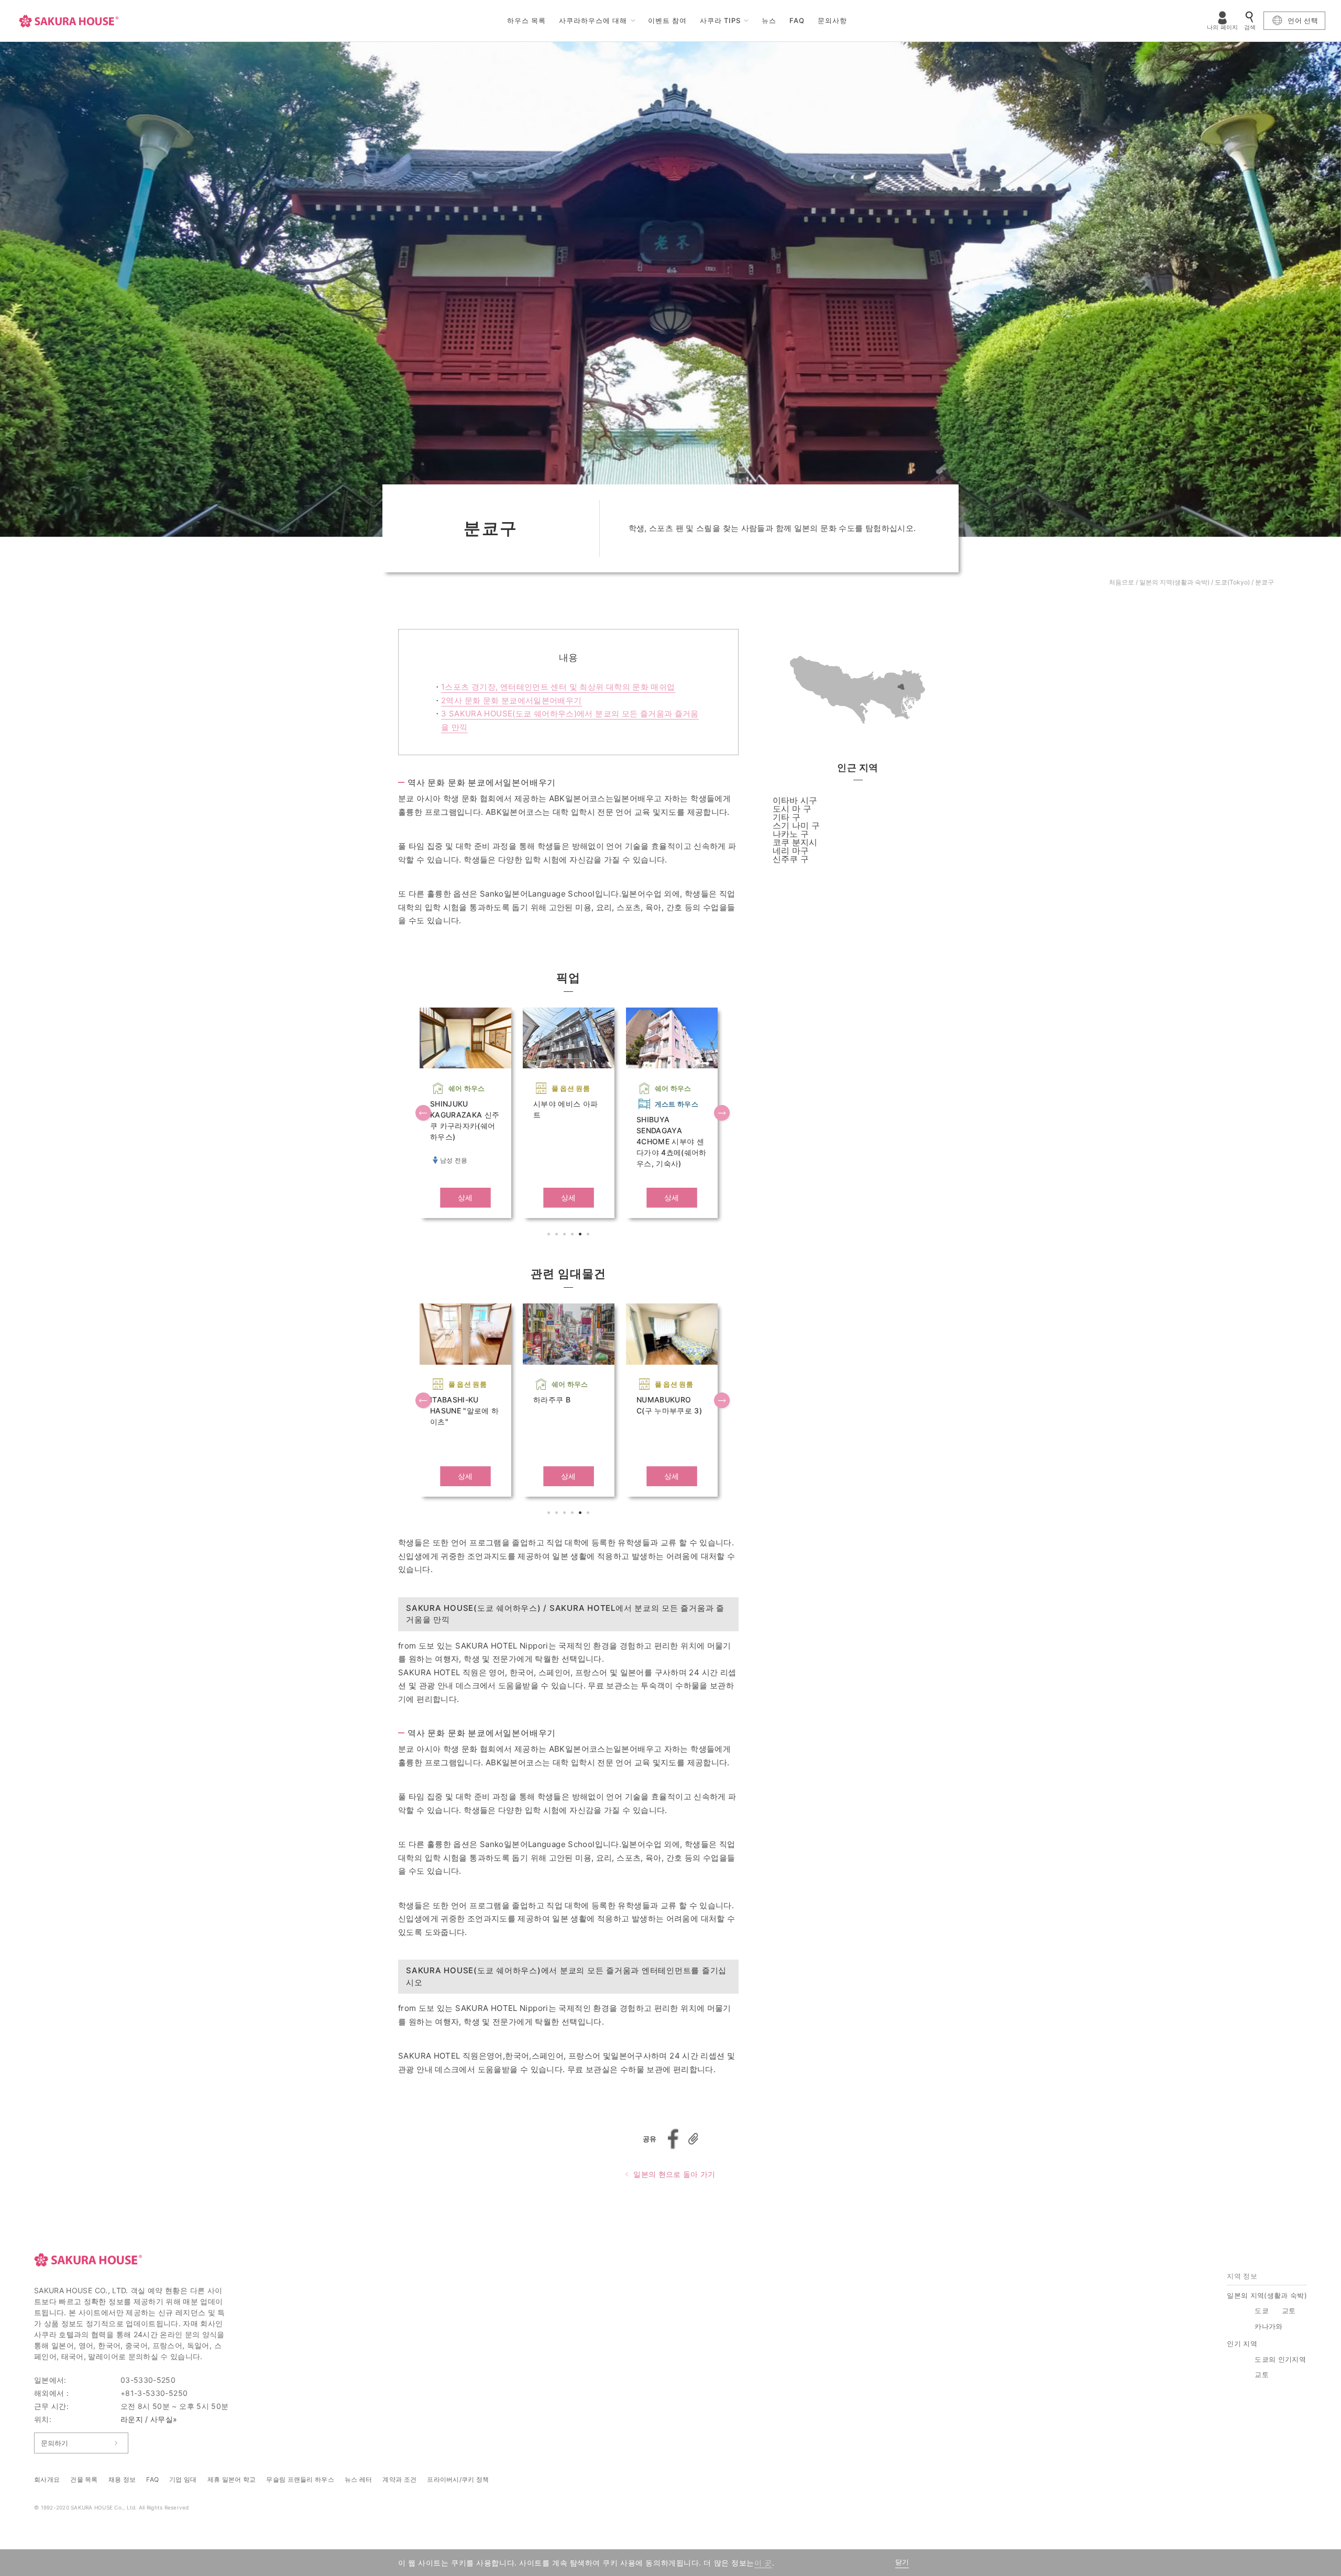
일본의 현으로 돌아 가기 (674, 2174)
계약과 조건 (399, 2479)
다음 (723, 1114)
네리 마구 (791, 850)
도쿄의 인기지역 (1280, 2359)
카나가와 (1268, 2326)
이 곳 (763, 2563)
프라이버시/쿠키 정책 (458, 2479)
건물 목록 (84, 2479)
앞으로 (424, 1114)
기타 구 (787, 817)
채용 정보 (122, 2479)
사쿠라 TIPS (720, 20)
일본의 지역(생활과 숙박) (1174, 582)
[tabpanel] (465, 1113)
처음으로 (1122, 582)
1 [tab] (550, 1235)
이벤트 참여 (667, 20)
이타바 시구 (795, 800)
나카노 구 (791, 834)
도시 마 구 (792, 809)
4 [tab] (574, 1235)
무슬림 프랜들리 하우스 (300, 2479)
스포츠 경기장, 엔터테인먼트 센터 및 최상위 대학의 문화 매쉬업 (558, 687)
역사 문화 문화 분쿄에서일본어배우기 (512, 700)
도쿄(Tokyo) (1232, 582)
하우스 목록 (526, 20)
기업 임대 (183, 2479)
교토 (1289, 2310)
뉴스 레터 (359, 2479)
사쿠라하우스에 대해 (593, 20)
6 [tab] (589, 1235)
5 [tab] (581, 1235)
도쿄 (1262, 2310)
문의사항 (832, 20)
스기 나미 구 (796, 825)
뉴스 (769, 20)
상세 (465, 1197)
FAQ (797, 20)
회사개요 (47, 2479)
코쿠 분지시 (795, 842)
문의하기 (54, 2443)
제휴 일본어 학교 (232, 2479)
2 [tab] (558, 1235)
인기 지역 (1242, 2343)
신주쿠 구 (791, 859)
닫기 (902, 2562)
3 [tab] (566, 1235)
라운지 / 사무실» (149, 2419)
